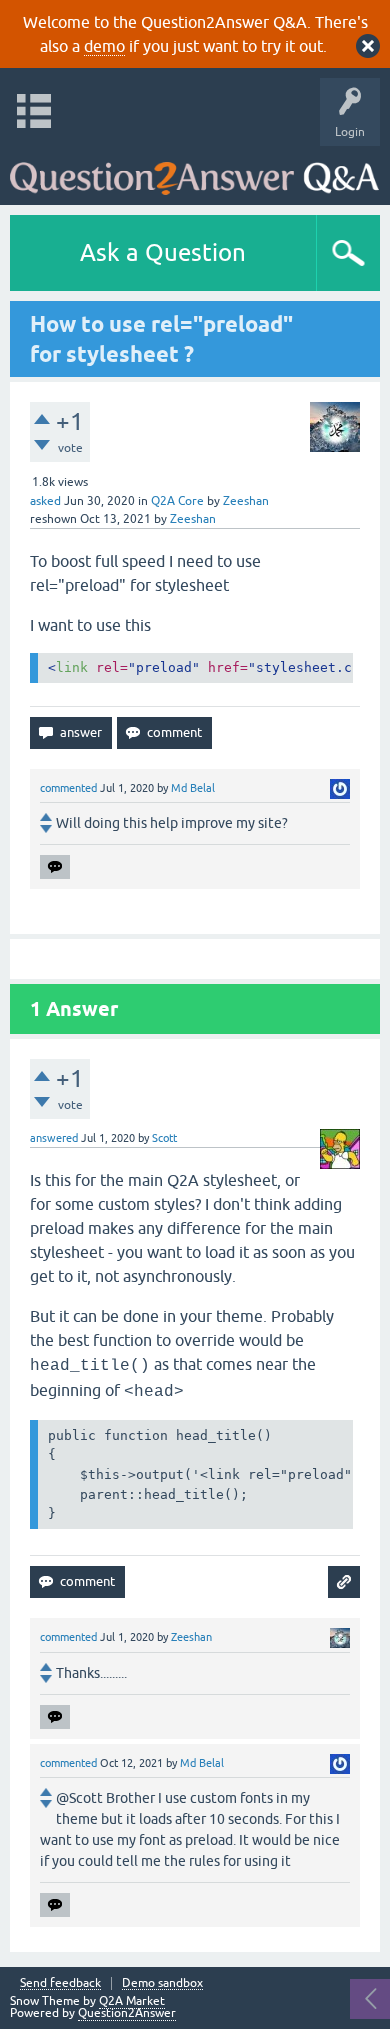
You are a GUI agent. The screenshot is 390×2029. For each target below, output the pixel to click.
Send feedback (60, 1983)
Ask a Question (163, 252)
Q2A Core (177, 501)
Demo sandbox (162, 1983)
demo (104, 46)
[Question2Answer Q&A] (194, 170)
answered (54, 1138)
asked (45, 501)
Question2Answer (127, 2013)
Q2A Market (132, 2001)
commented (68, 788)
